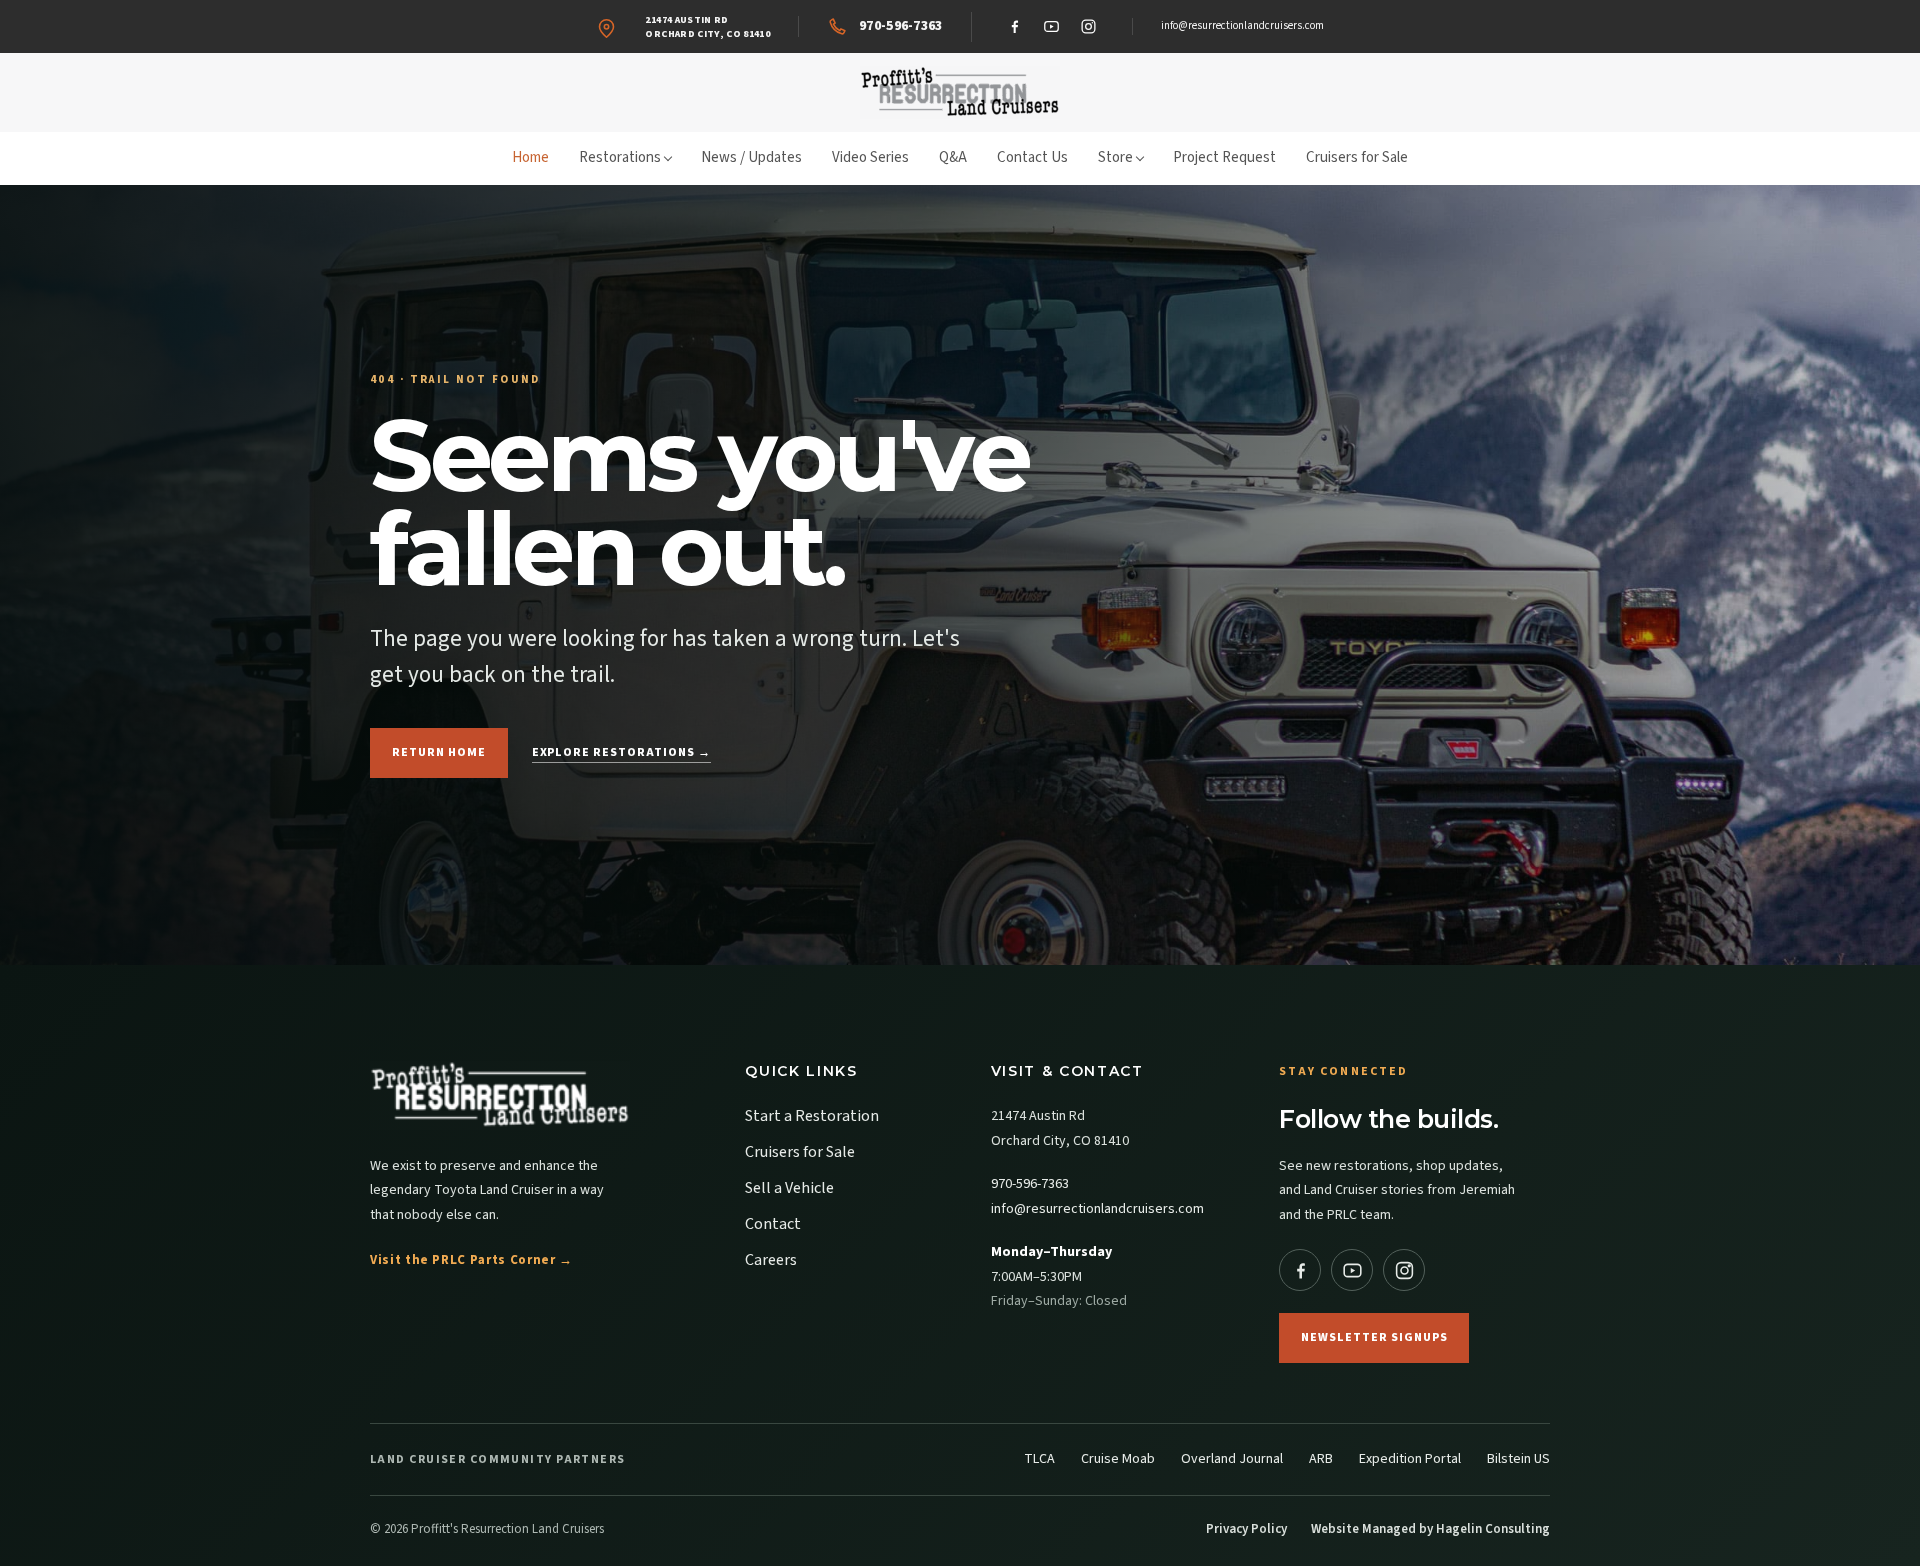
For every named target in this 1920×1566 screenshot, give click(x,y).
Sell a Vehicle (789, 1188)
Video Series (870, 157)
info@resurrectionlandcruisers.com (1242, 25)
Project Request (1224, 157)
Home (530, 157)
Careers (771, 1260)
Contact (773, 1224)
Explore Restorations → (621, 752)
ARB (1321, 1459)
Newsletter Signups (1374, 1337)
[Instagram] (1089, 27)
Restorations (620, 157)
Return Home (439, 752)
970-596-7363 (1030, 1184)
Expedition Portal (1410, 1459)
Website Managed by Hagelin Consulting (1430, 1529)
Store (1115, 157)
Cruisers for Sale (1357, 157)
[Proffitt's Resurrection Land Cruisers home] (960, 92)
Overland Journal (1232, 1459)
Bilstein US (1518, 1459)
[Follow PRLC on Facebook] (1300, 1270)
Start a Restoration (812, 1116)
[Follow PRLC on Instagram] (1404, 1270)
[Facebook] (1015, 27)
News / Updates (751, 157)
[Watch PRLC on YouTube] (1352, 1270)
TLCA (1039, 1459)
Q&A (953, 157)
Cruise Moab (1118, 1459)
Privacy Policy (1246, 1529)
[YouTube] (1052, 27)
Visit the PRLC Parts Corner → (471, 1260)
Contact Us (1032, 157)
